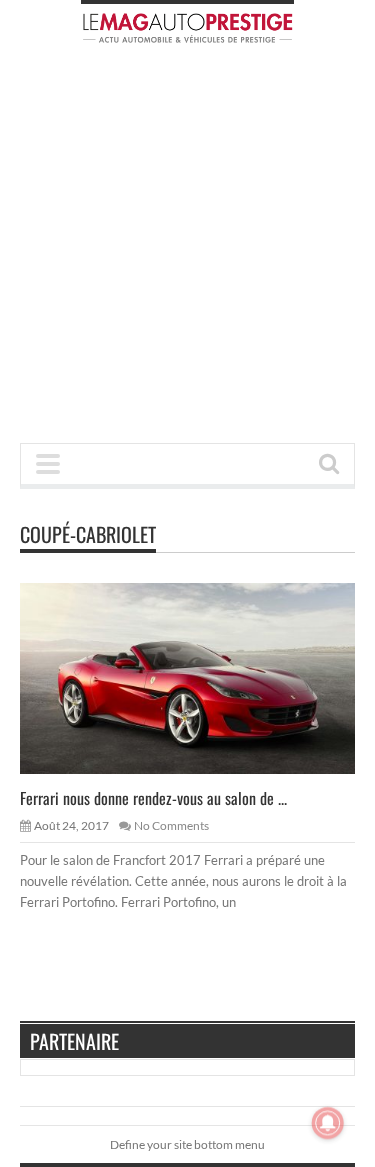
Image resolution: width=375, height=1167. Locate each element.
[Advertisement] (187, 249)
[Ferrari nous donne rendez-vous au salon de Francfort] (204, 678)
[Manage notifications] (328, 1123)
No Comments (171, 825)
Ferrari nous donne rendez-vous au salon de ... (153, 798)
